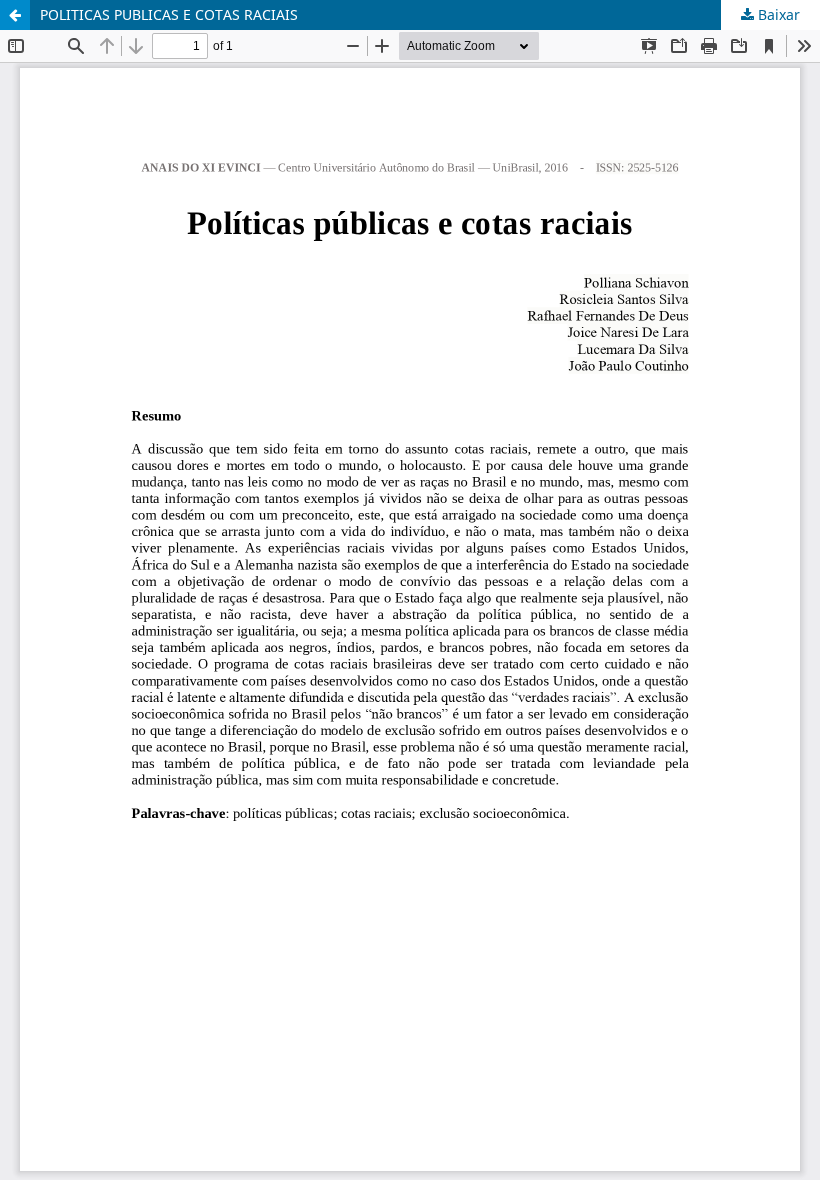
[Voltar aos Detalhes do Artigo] (15, 15)
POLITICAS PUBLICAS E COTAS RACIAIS (169, 14)
